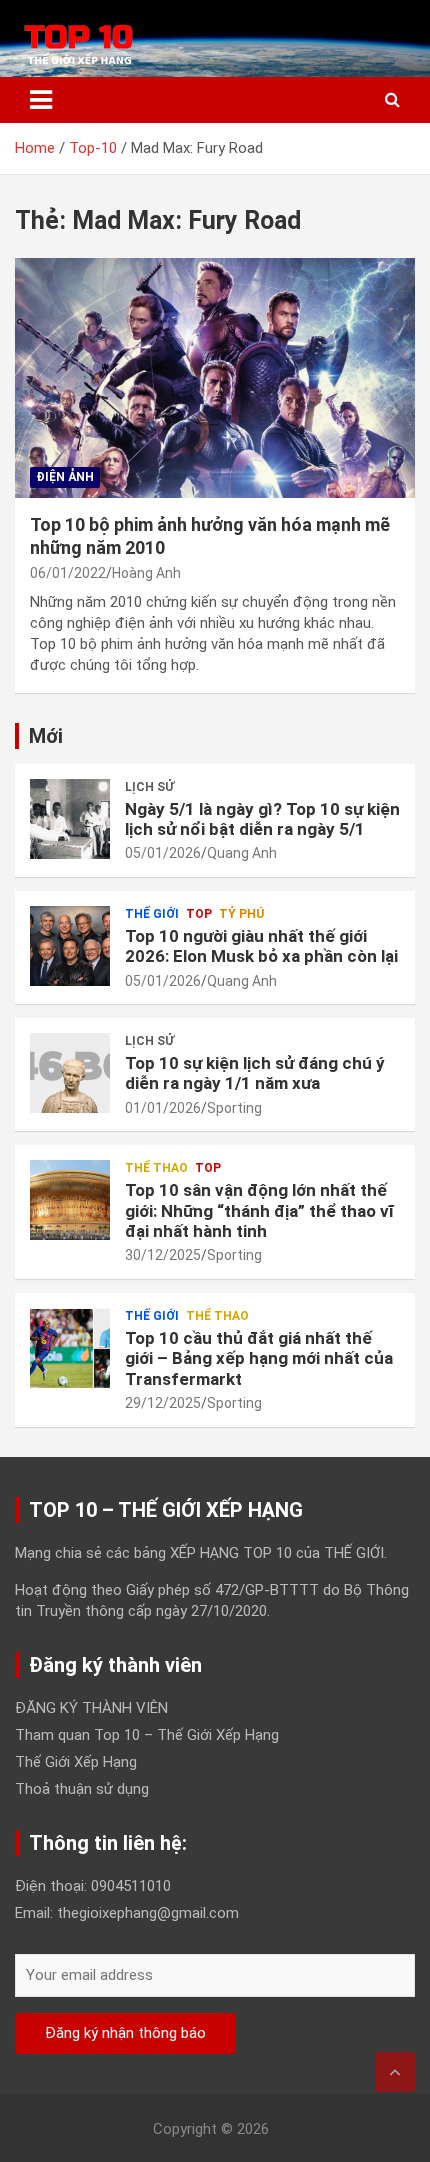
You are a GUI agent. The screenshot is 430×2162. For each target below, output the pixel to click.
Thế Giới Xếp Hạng (76, 1762)
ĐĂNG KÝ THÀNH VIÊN (91, 1708)
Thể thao (156, 1168)
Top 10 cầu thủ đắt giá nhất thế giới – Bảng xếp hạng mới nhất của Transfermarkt (259, 1358)
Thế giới (152, 914)
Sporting (234, 1108)
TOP (199, 914)
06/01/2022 (68, 573)
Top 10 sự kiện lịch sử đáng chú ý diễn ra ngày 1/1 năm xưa (255, 1073)
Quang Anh (242, 853)
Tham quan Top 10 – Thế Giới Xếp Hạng (147, 1735)
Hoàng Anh (146, 573)
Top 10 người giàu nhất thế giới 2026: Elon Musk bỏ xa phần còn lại (261, 946)
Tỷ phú (241, 914)
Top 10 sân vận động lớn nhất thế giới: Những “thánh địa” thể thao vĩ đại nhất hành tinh (259, 1210)
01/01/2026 (163, 1108)
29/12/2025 (163, 1403)
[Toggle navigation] (41, 100)
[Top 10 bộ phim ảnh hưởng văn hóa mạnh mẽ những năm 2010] (215, 377)
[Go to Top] (395, 2072)
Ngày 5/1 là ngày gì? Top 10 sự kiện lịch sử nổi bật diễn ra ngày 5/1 (262, 819)
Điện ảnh (65, 477)
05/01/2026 (163, 853)
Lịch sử (149, 787)
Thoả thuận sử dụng (82, 1789)
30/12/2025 (163, 1255)
